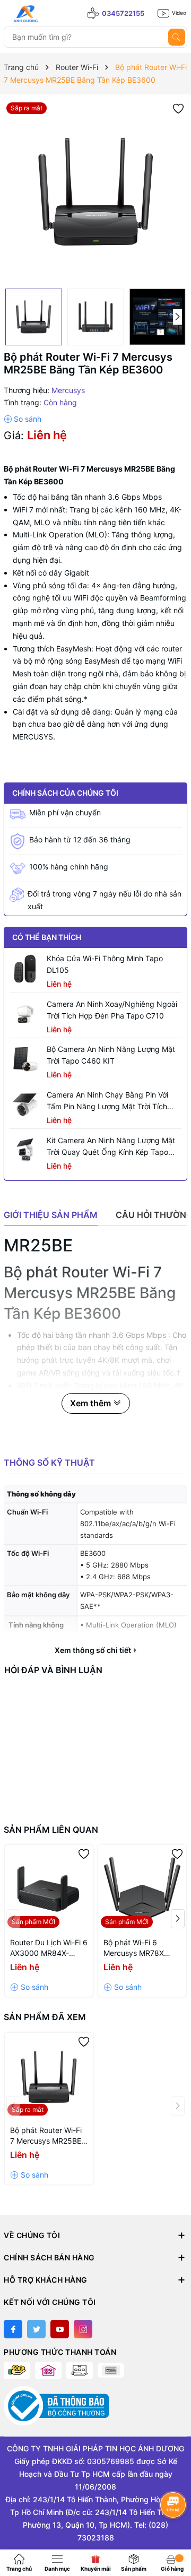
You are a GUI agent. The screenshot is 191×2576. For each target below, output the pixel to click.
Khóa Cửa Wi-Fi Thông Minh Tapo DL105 (105, 964)
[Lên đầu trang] (174, 2532)
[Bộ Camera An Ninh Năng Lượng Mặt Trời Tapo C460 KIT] (25, 1059)
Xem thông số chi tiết (94, 1650)
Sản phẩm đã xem (45, 2017)
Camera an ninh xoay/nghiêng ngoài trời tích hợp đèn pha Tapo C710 (112, 1010)
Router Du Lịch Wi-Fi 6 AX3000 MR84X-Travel (49, 1948)
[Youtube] (60, 2329)
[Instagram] (83, 2329)
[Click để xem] (95, 192)
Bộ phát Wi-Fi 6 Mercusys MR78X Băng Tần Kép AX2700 (134, 1948)
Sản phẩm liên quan (51, 1830)
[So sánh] (23, 419)
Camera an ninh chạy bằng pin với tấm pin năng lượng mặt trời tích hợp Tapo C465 (107, 1101)
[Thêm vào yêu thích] (178, 108)
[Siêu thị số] (51, 14)
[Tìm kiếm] (177, 37)
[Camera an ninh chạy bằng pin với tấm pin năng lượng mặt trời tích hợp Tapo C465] (25, 1105)
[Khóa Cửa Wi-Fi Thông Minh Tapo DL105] (25, 969)
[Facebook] (13, 2329)
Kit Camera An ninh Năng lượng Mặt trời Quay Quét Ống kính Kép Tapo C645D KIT (111, 1147)
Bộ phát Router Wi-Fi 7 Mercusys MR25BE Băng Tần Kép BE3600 (46, 2136)
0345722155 (123, 13)
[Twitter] (36, 2329)
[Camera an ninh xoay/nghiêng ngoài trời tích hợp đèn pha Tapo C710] (25, 1014)
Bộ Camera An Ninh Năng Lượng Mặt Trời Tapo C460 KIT (111, 1055)
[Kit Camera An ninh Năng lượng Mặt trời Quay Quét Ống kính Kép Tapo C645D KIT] (25, 1151)
